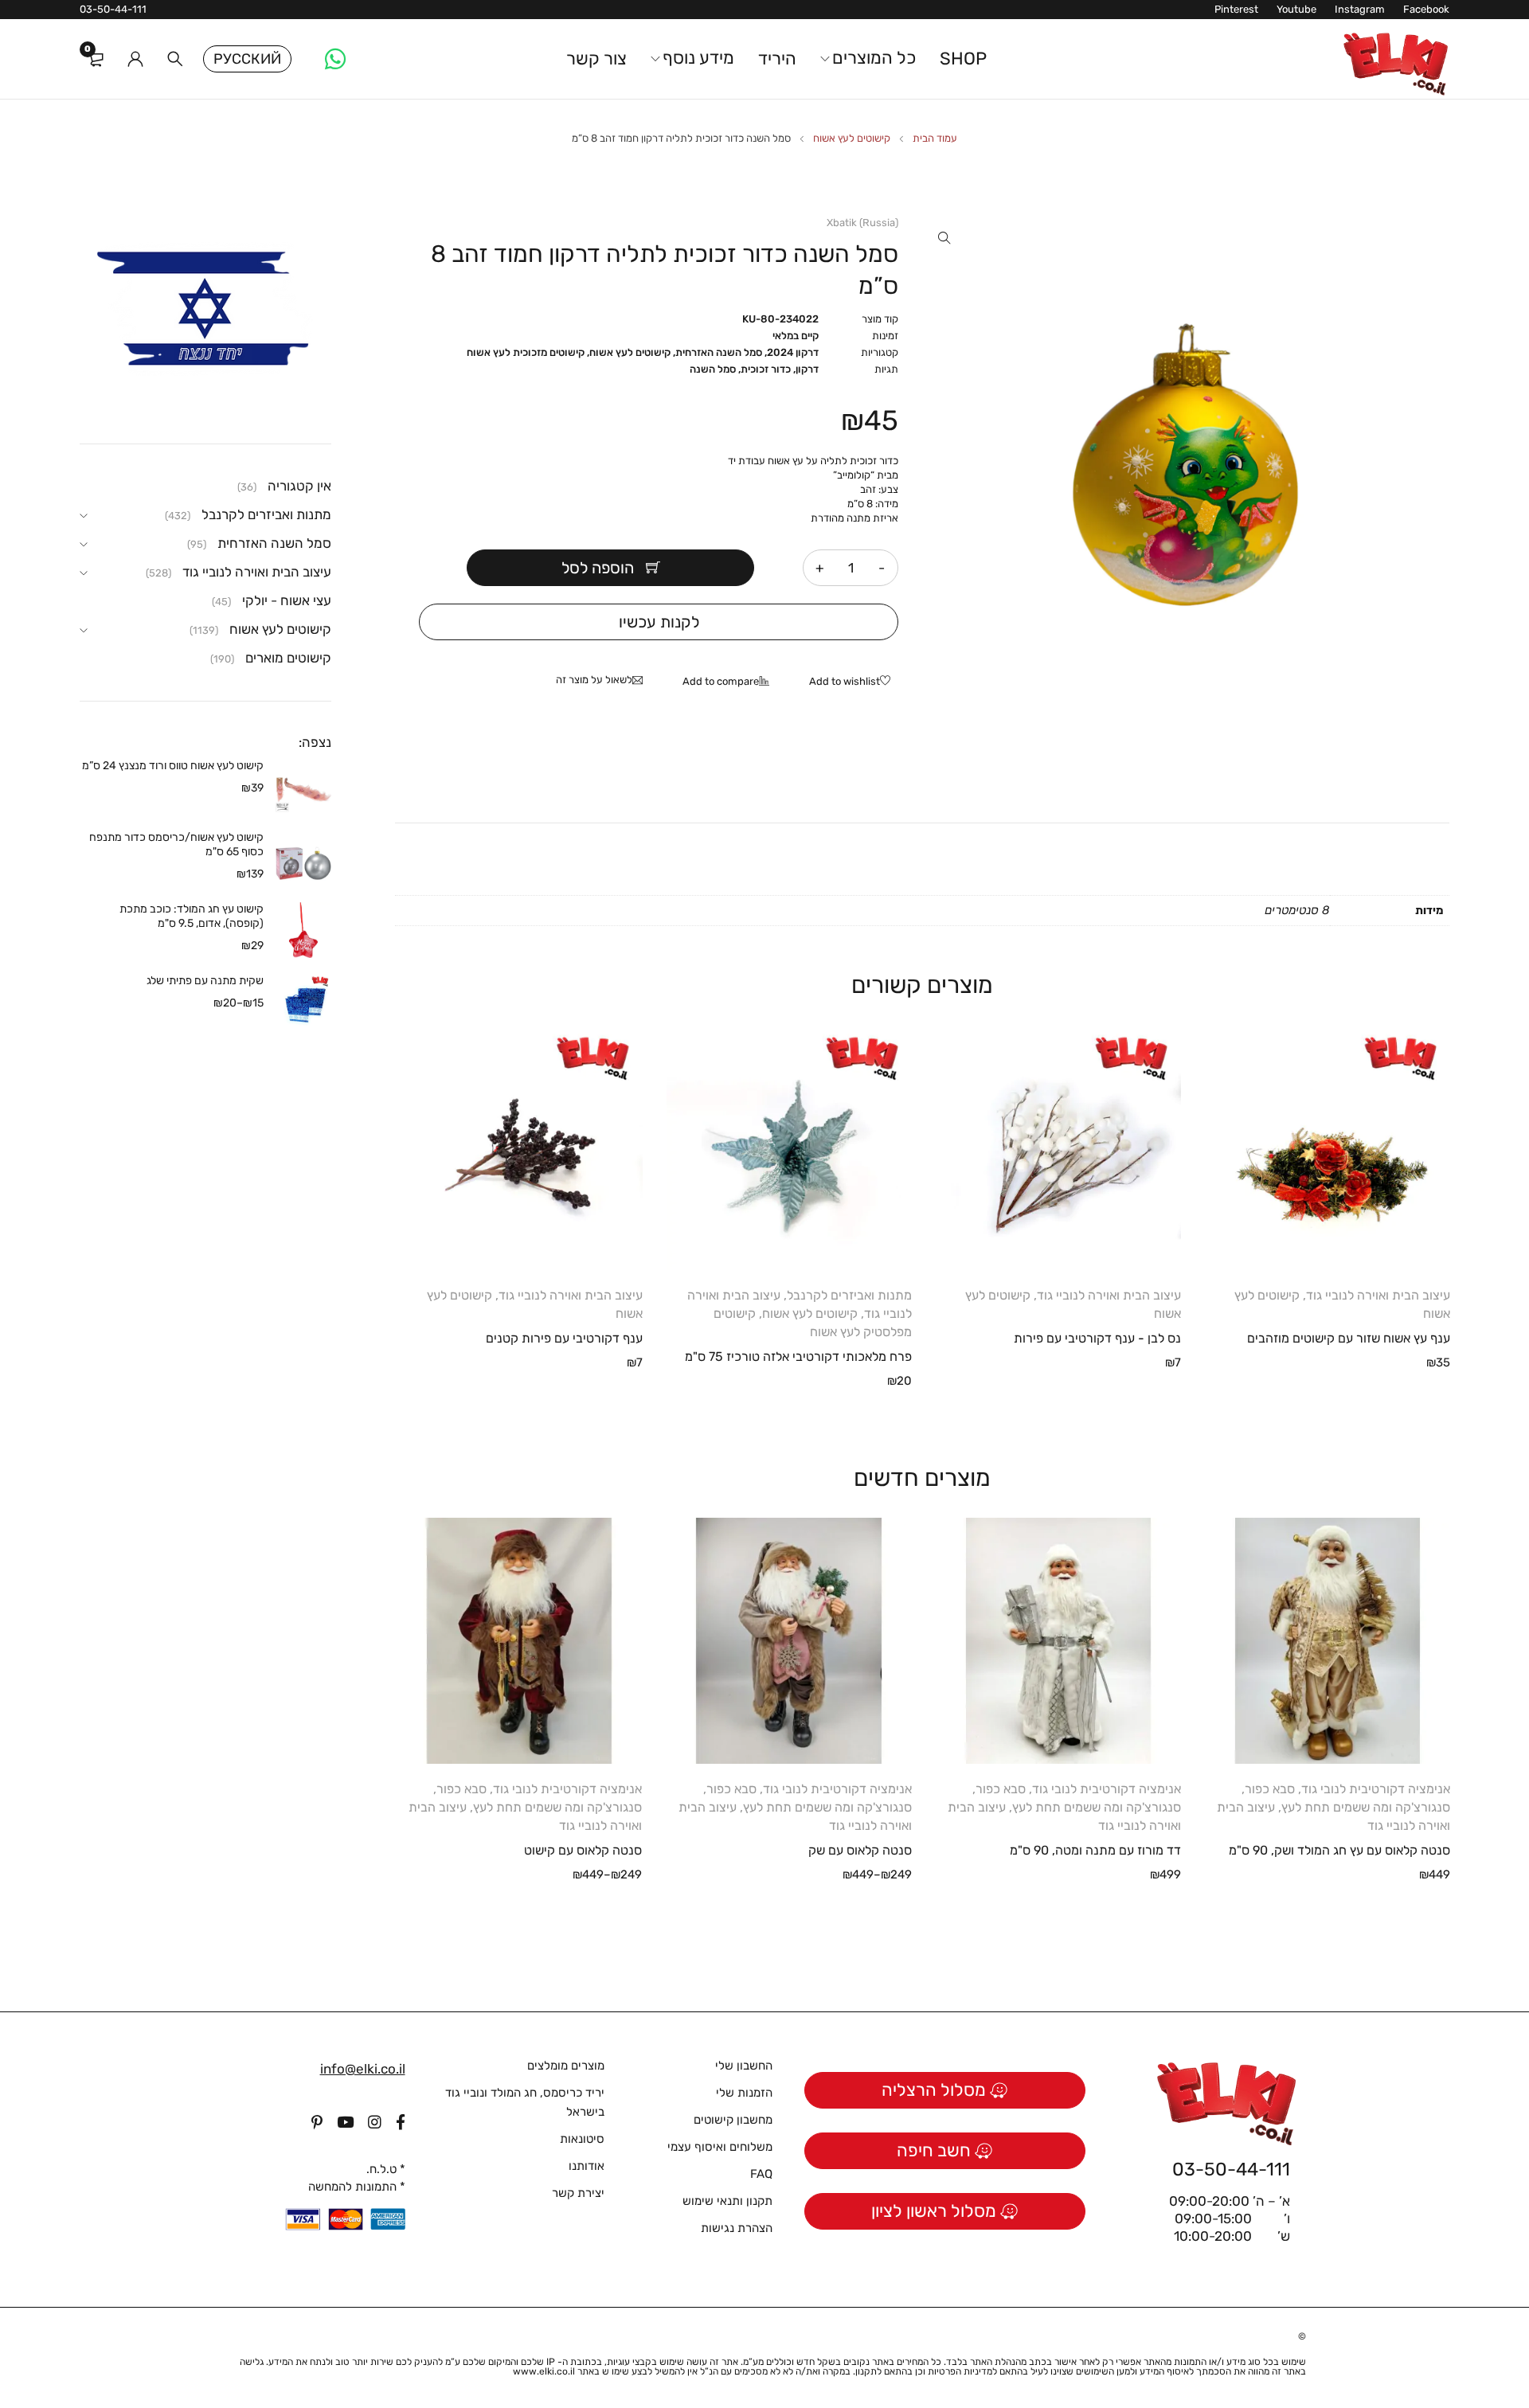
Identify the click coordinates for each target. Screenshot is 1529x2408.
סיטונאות (582, 2139)
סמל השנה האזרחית (719, 352)
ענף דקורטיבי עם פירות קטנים (564, 1338)
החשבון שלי (744, 2066)
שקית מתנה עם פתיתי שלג (205, 981)
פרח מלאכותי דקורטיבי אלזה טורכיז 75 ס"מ (798, 1356)
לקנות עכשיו (659, 622)
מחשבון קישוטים (733, 2120)
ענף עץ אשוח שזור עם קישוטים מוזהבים (1349, 1338)
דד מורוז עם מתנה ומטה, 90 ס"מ (1095, 1850)
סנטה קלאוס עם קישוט (583, 1850)
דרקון (807, 369)
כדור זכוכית (766, 369)
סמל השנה (713, 369)
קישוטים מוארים (288, 658)
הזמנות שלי (744, 2093)
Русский (247, 59)
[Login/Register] (135, 59)
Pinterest (1236, 9)
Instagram (1360, 9)
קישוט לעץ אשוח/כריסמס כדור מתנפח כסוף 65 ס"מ (176, 844)
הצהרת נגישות (737, 2228)
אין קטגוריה (299, 486)
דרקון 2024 (793, 352)
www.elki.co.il (544, 2371)
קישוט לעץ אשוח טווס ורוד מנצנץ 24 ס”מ (173, 766)
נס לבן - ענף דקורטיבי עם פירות (1097, 1338)
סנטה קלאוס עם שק (860, 1850)
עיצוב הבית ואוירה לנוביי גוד (1378, 1295)
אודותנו (587, 2166)
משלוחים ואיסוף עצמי (720, 2147)
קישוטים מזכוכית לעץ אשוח (526, 352)
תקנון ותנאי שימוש (727, 2201)
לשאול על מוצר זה (594, 680)
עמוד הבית (935, 138)
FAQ (761, 2174)
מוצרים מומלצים (566, 2066)
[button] (944, 238)
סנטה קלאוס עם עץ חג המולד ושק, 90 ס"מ (1339, 1850)
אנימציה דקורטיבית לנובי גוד (1376, 1789)
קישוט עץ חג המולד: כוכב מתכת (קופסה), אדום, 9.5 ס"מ (192, 916)
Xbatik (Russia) (862, 223)
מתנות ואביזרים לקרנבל (849, 1295)
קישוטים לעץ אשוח (852, 138)
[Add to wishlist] (854, 682)
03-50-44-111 (113, 9)
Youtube (1296, 9)
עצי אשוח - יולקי (287, 600)
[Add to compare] (730, 682)
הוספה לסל (598, 568)
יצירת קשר (578, 2193)
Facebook (1426, 9)
